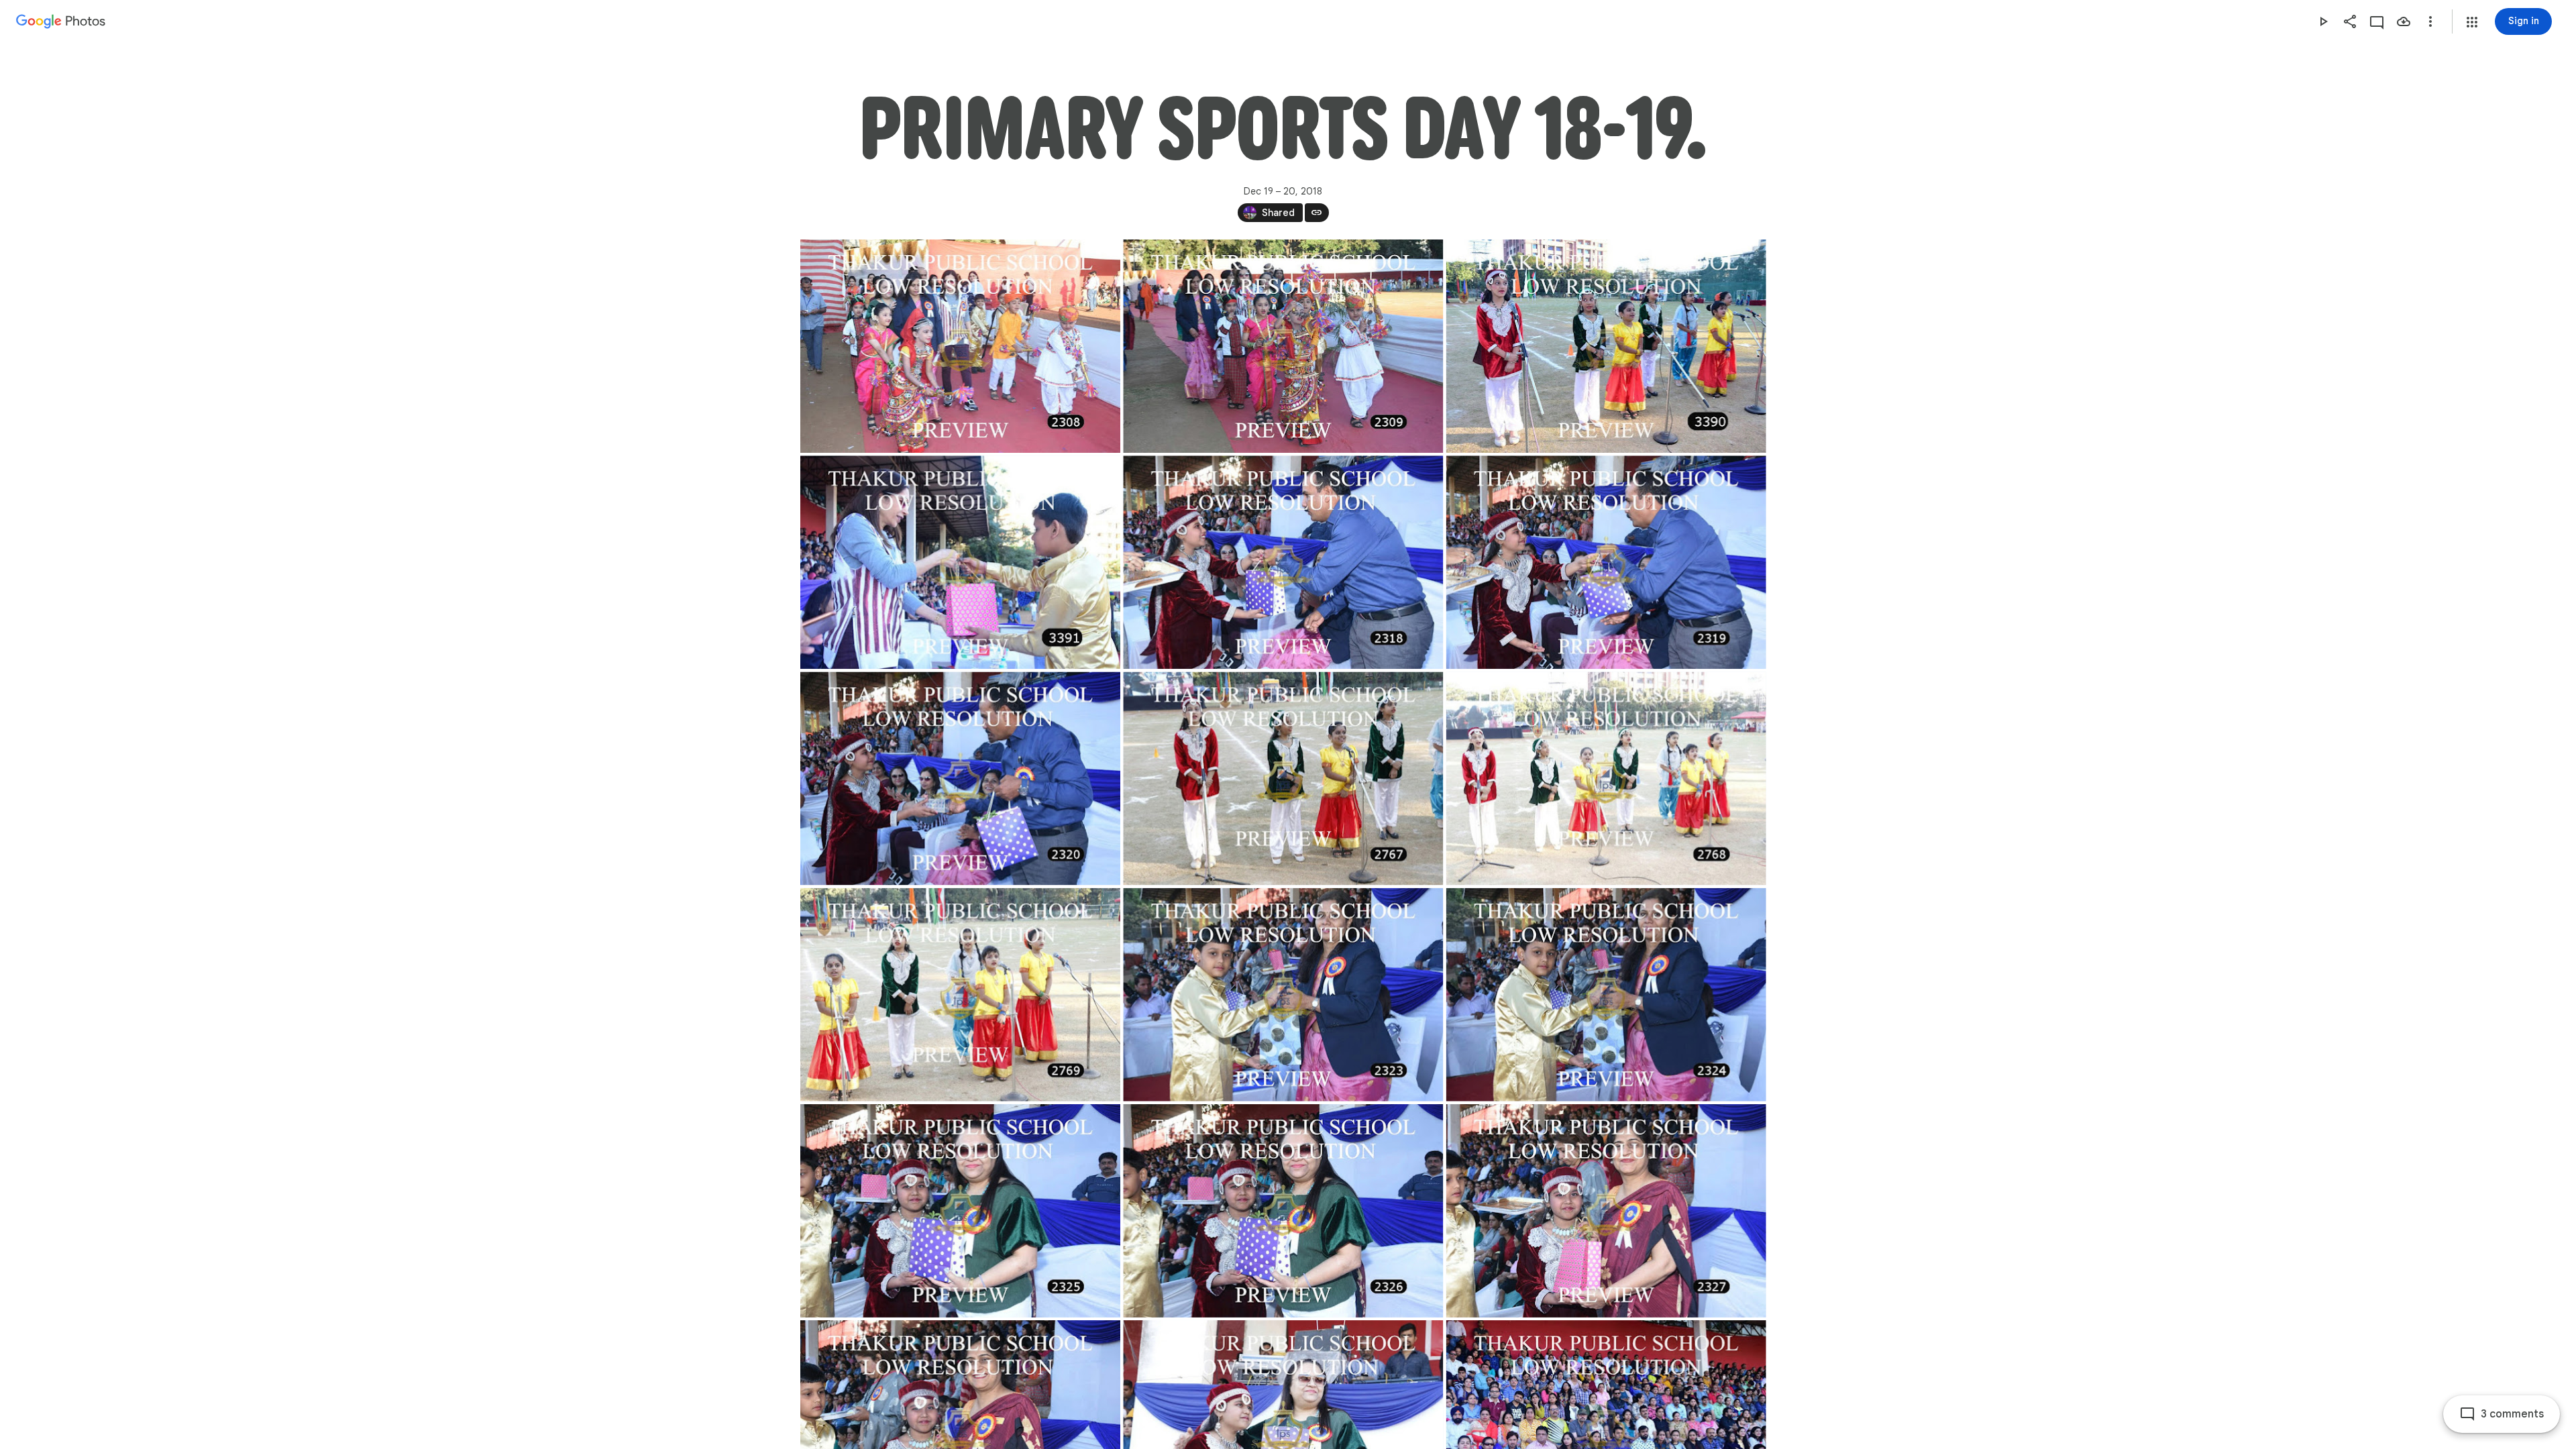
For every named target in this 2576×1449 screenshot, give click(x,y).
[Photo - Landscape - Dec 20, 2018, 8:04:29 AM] (1606, 778)
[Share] (2350, 21)
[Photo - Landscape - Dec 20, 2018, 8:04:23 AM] (1283, 778)
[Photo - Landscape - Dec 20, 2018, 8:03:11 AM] (1606, 346)
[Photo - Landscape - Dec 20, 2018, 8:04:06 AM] (960, 562)
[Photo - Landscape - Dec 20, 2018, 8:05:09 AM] (1606, 1211)
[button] (2472, 22)
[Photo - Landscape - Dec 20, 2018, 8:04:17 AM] (960, 778)
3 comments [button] (2512, 1414)
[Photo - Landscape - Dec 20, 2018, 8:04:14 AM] (1606, 562)
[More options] (2430, 21)
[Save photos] (2404, 21)
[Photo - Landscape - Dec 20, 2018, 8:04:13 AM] (1283, 562)
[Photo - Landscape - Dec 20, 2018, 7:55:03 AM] (960, 346)
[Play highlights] (2323, 21)
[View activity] (2377, 21)
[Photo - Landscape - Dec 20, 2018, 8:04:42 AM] (960, 995)
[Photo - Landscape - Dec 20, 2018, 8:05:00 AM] (960, 1211)
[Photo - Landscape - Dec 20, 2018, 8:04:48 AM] (1283, 995)
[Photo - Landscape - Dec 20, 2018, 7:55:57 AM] (1283, 346)
